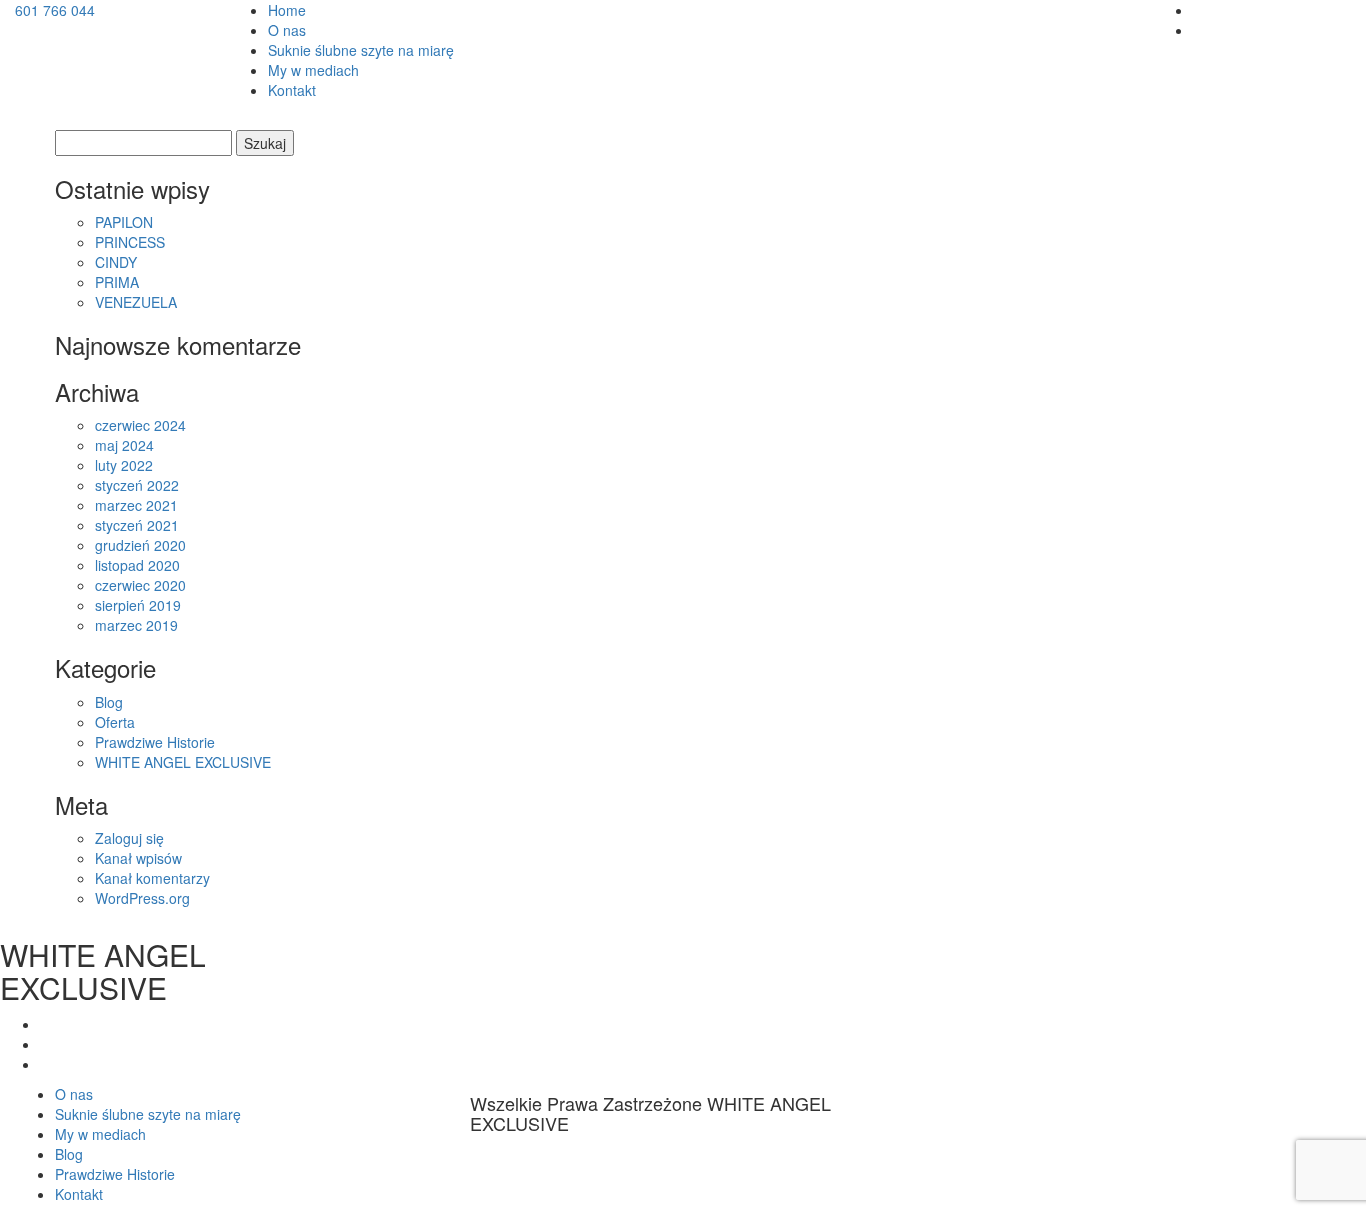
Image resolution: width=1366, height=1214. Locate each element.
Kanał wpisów (138, 858)
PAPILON (124, 222)
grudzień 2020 (140, 545)
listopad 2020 (137, 565)
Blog (109, 702)
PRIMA (117, 282)
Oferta (115, 722)
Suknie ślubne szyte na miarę (361, 50)
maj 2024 (124, 445)
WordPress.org (142, 898)
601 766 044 (55, 10)
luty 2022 (124, 465)
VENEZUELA (136, 302)
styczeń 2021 (137, 525)
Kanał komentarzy (152, 878)
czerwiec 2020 (140, 585)
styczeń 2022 (137, 485)
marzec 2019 (136, 625)
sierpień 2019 (138, 605)
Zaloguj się (129, 838)
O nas (287, 30)
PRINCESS (130, 242)
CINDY (116, 262)
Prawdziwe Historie (155, 742)
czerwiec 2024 (140, 425)
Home (287, 10)
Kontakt (292, 90)
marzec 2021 (136, 505)
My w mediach (313, 70)
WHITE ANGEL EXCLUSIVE (183, 762)
